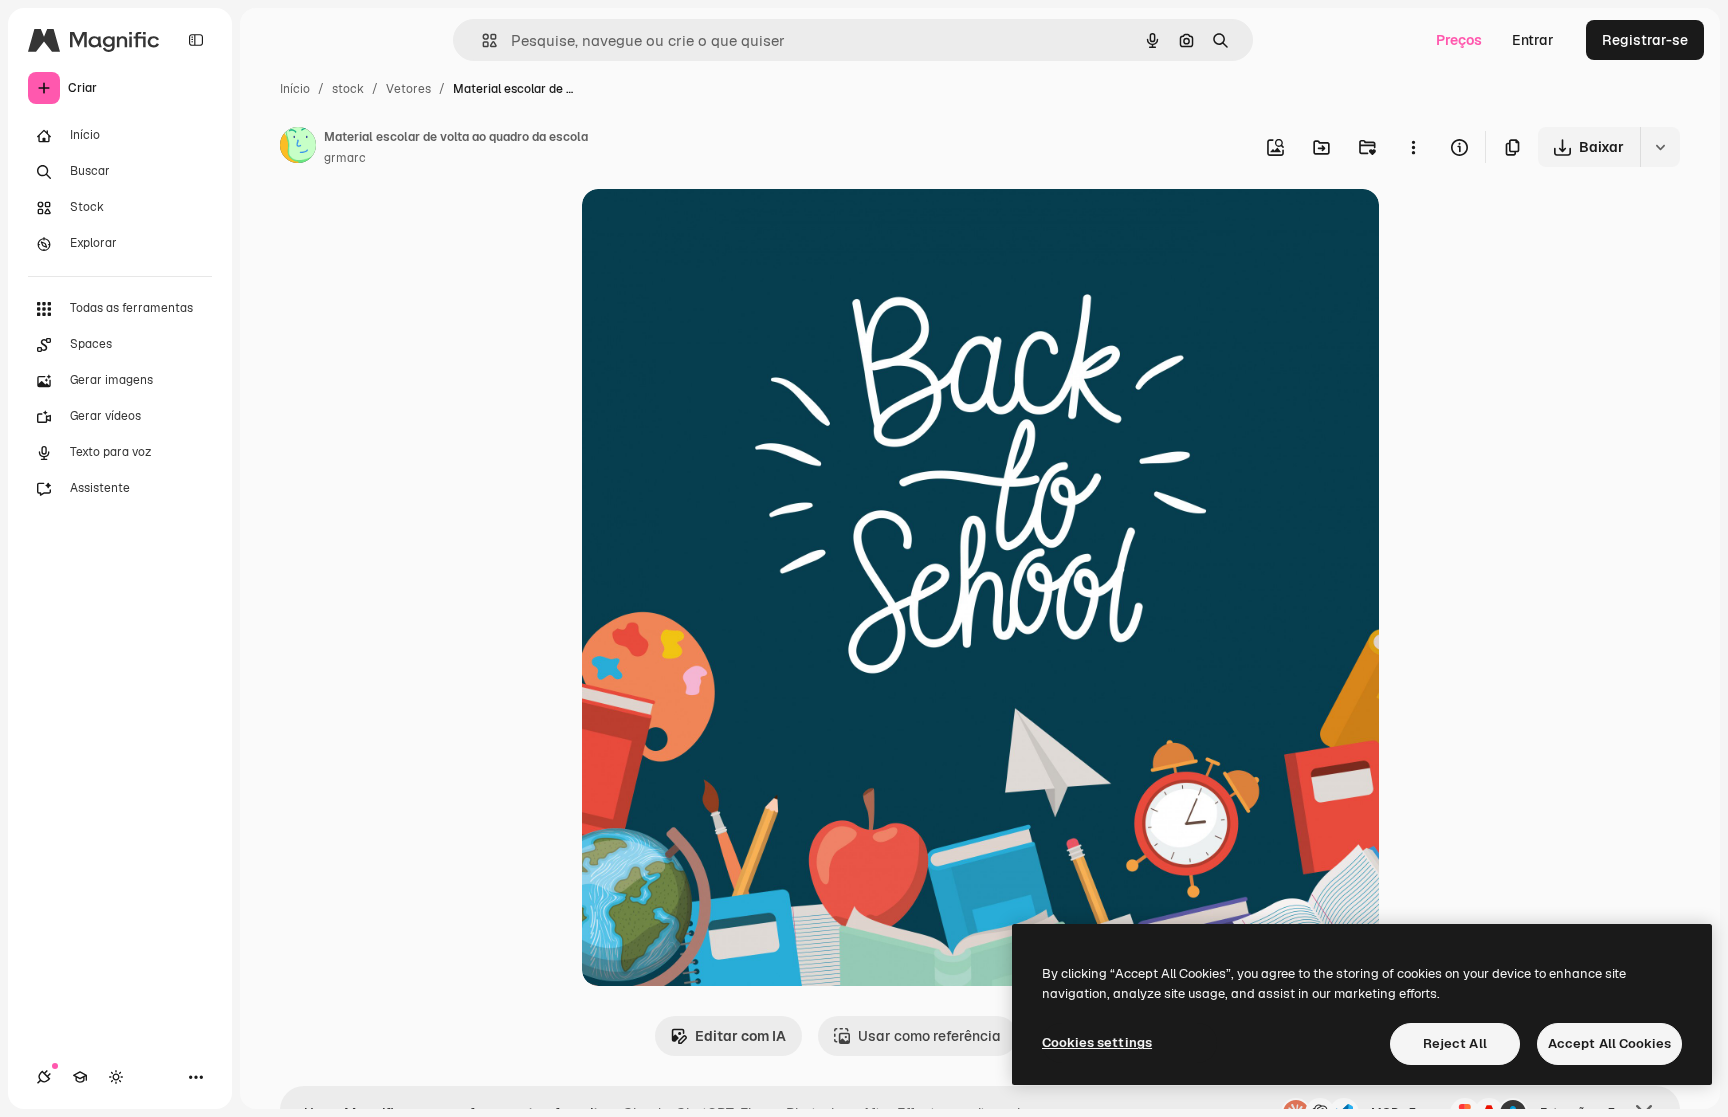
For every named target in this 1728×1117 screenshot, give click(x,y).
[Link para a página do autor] (298, 148)
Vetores (408, 89)
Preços (1459, 40)
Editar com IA (740, 1036)
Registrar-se (1645, 40)
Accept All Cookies (1609, 1043)
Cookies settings (1097, 1042)
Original (710, 227)
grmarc (345, 158)
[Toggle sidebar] (196, 40)
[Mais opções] (1413, 147)
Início (295, 89)
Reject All (1455, 1043)
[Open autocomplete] (481, 40)
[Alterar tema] (116, 1077)
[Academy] (80, 1077)
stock (348, 89)
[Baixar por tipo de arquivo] (1660, 147)
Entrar (1533, 40)
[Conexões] (44, 1077)
